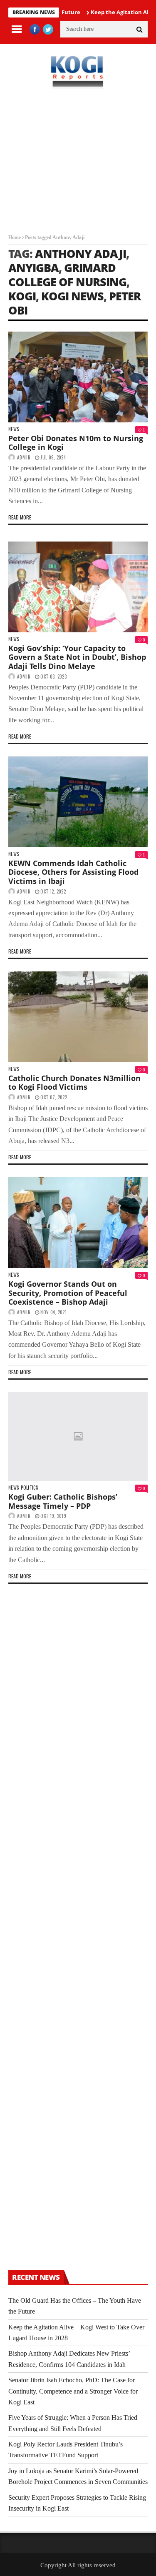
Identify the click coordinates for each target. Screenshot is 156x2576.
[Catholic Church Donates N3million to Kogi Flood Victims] (78, 1017)
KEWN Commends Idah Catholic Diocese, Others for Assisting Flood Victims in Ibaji (73, 872)
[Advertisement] (78, 168)
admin (24, 457)
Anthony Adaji (80, 253)
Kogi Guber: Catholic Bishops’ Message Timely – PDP (63, 1501)
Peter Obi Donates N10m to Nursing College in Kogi (76, 443)
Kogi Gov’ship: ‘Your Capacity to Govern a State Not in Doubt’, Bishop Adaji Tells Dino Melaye (77, 657)
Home (15, 237)
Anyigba (33, 268)
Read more (20, 517)
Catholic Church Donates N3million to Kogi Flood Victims (74, 1083)
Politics (29, 1488)
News (14, 429)
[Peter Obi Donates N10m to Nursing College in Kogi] (78, 377)
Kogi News (72, 296)
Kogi (22, 296)
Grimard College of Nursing (67, 275)
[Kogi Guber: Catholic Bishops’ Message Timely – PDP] (78, 1437)
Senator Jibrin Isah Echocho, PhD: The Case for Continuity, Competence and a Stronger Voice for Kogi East (73, 2391)
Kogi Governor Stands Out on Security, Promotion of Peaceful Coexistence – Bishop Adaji (68, 1293)
